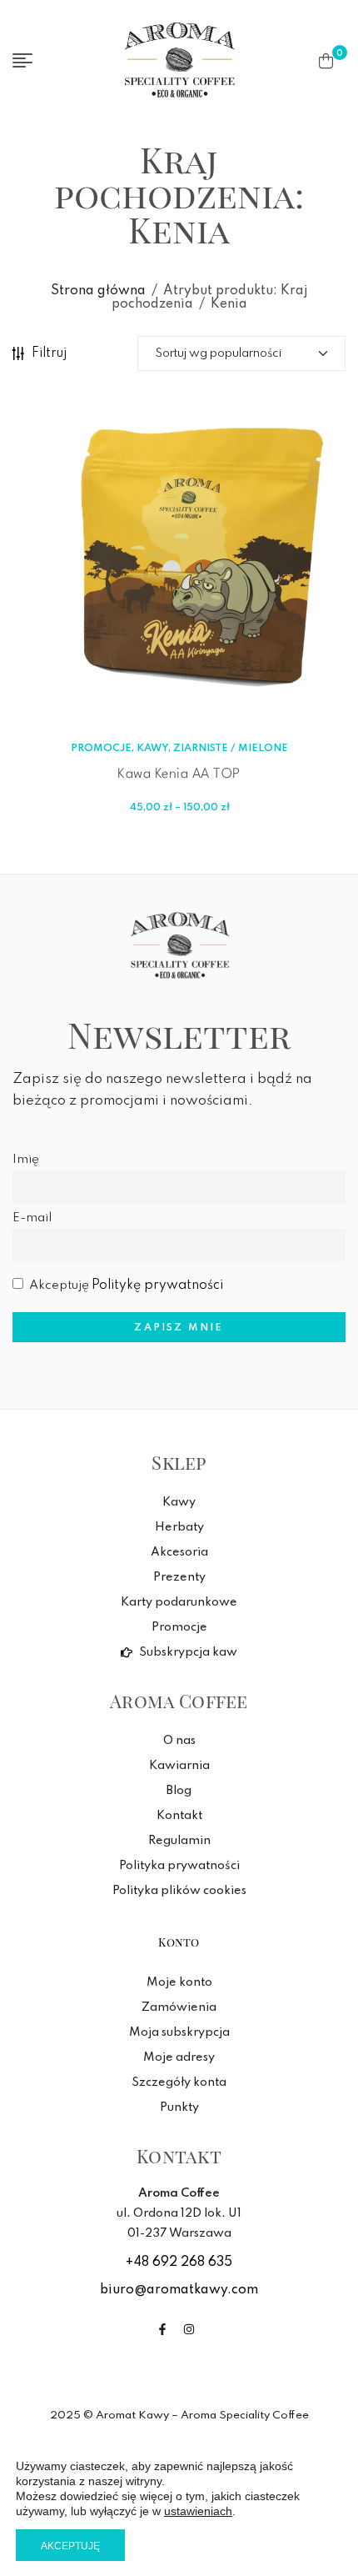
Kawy (152, 749)
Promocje (101, 749)
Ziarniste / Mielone (231, 749)
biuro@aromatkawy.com (179, 2290)
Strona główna (98, 291)
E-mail (32, 1218)
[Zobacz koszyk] (326, 61)
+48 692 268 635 (179, 2263)
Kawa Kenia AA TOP (179, 774)
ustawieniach (198, 2511)
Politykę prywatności (157, 1285)
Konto (179, 1942)
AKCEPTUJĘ (70, 2546)
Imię (26, 1160)
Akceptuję (126, 1285)
